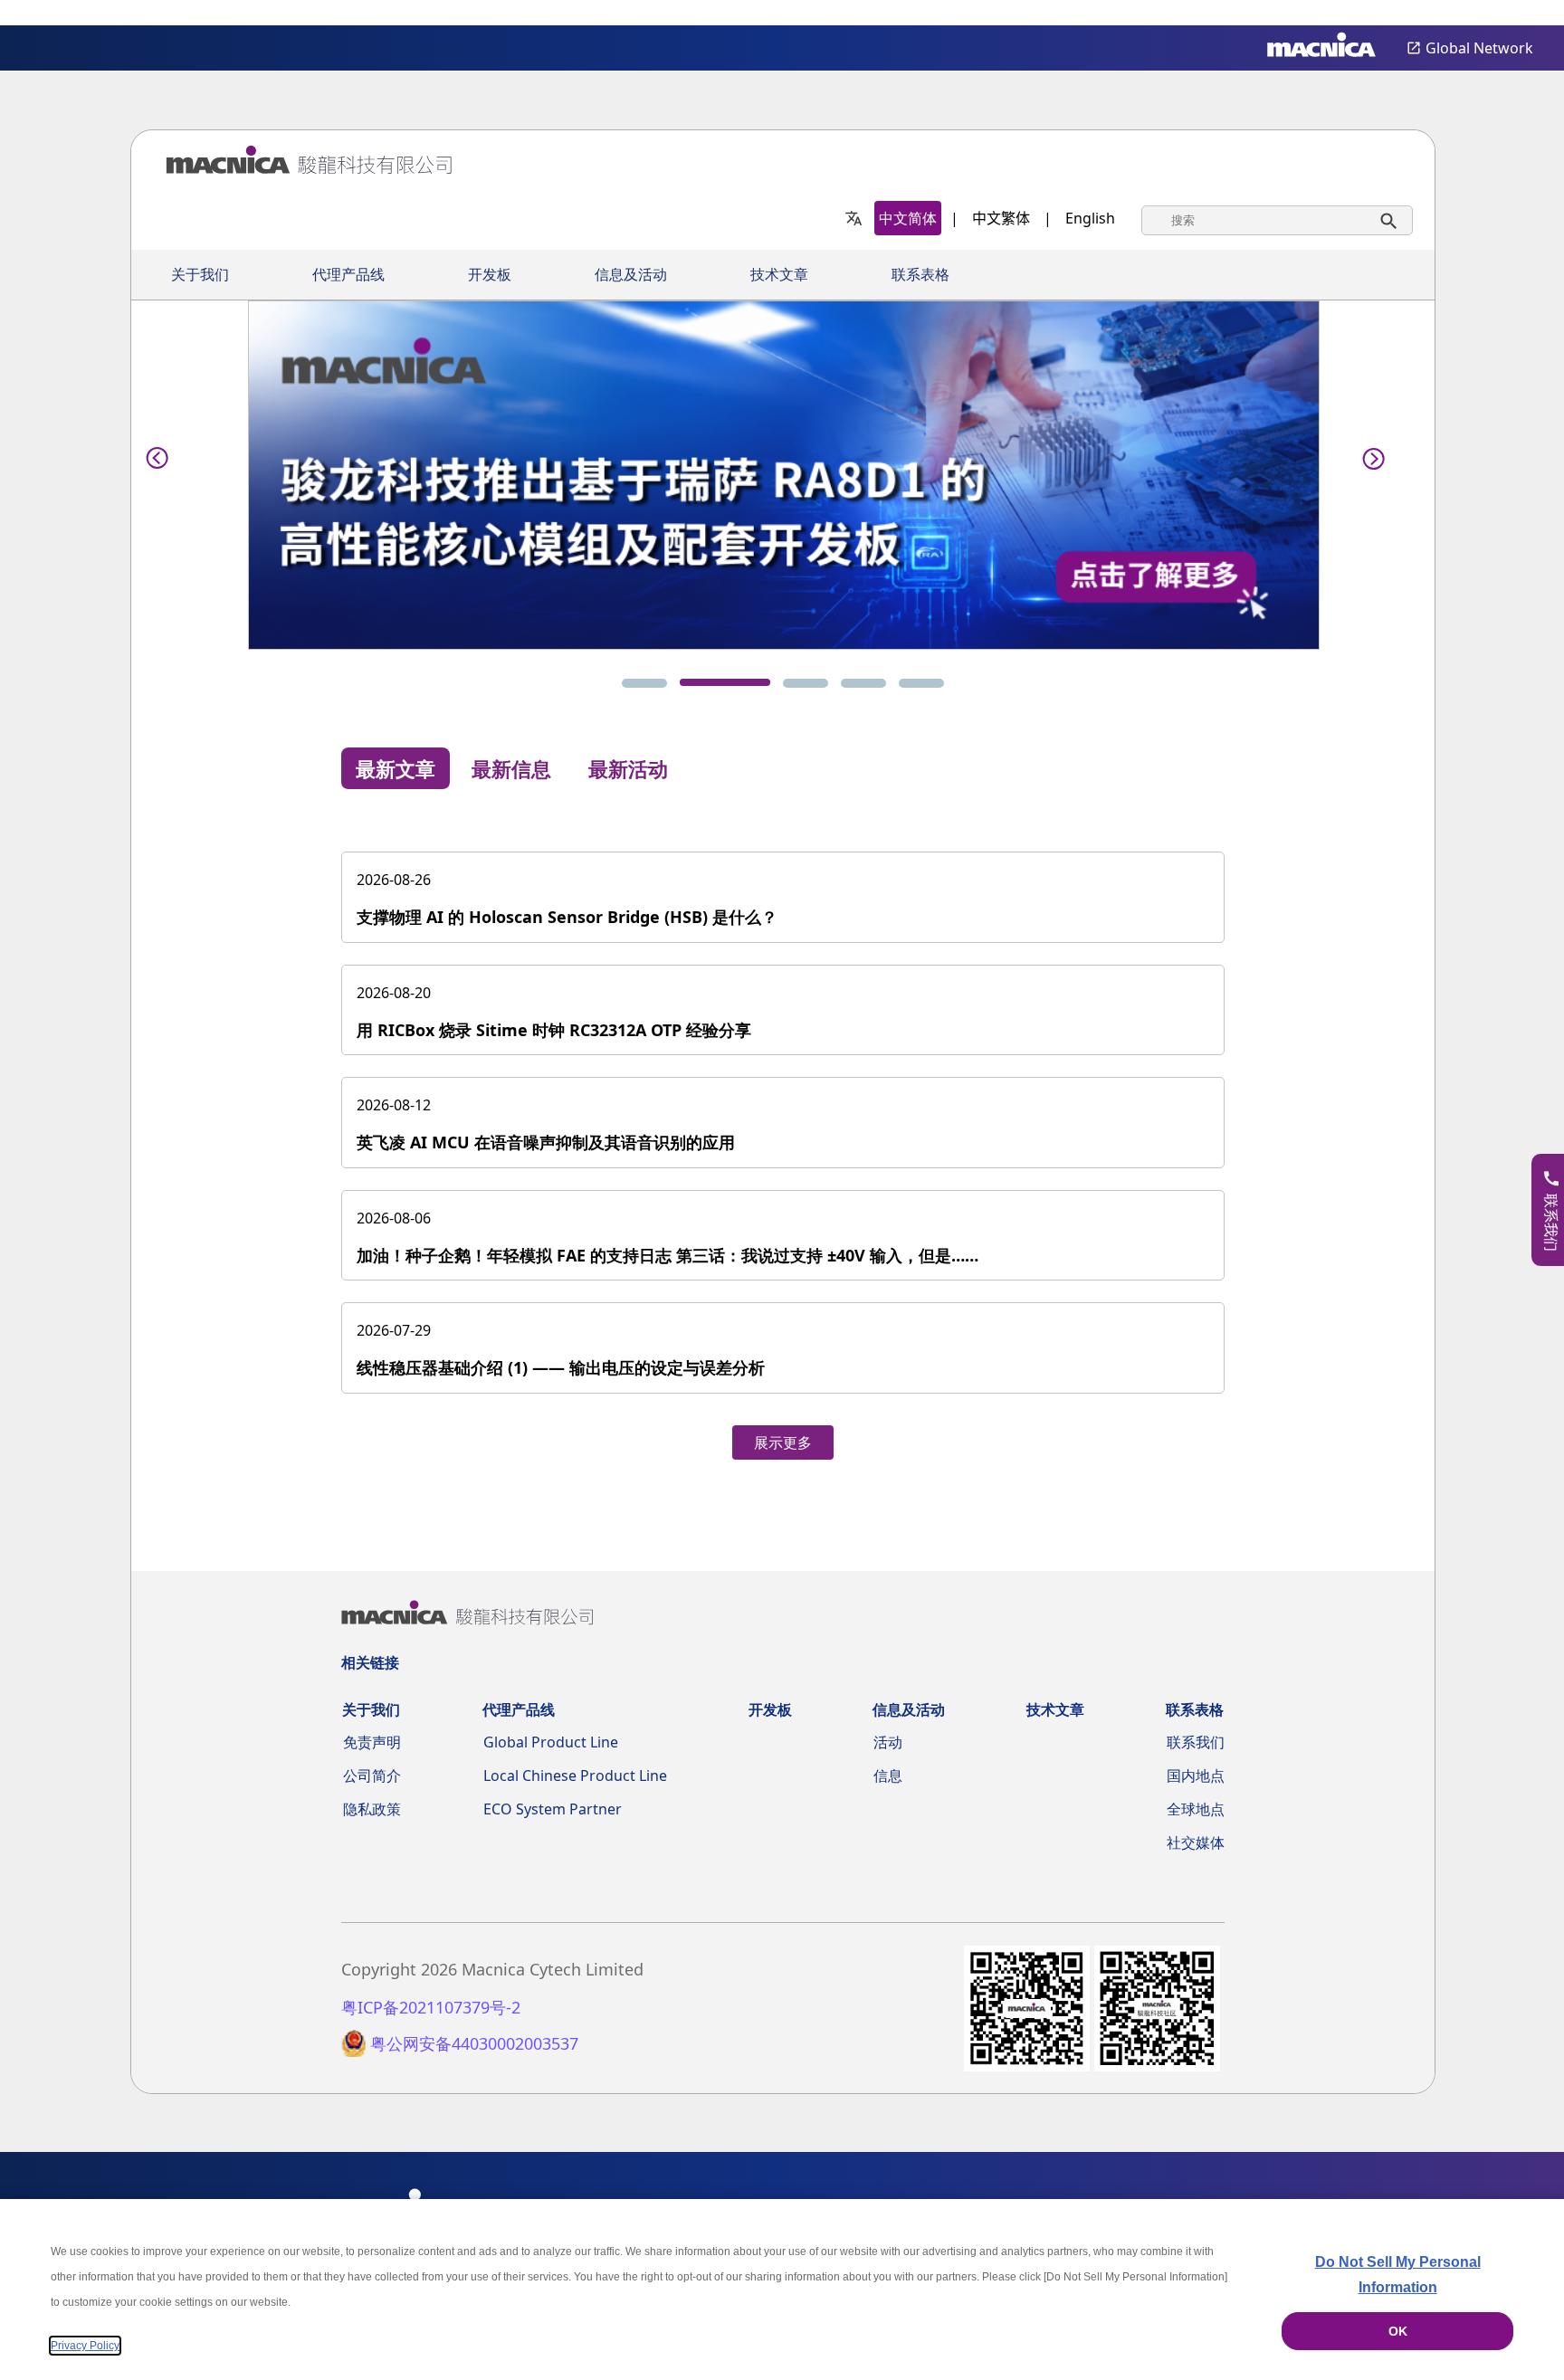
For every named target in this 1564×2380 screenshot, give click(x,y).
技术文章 (779, 275)
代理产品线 (348, 275)
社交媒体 (1196, 1842)
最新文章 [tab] (396, 768)
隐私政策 (372, 1809)
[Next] (1368, 455)
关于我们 (200, 275)
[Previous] (157, 455)
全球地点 (1196, 1809)
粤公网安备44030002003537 (474, 2044)
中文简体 (908, 218)
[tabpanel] (783, 1137)
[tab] (644, 683)
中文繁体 (1001, 218)
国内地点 (1196, 1775)
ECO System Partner (553, 1809)
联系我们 (1196, 1742)
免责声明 (372, 1742)
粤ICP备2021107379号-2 (431, 2008)
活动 (888, 1742)
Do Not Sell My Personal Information (1398, 2275)
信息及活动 (631, 275)
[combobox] (1277, 220)
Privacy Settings (1521, 14)
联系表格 (920, 275)
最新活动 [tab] (628, 768)
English (1090, 218)
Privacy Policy (85, 2346)
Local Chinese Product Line (575, 1775)
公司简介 (372, 1775)
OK (1398, 2331)
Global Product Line (551, 1742)
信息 (888, 1775)
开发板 (490, 275)
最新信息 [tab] (511, 768)
